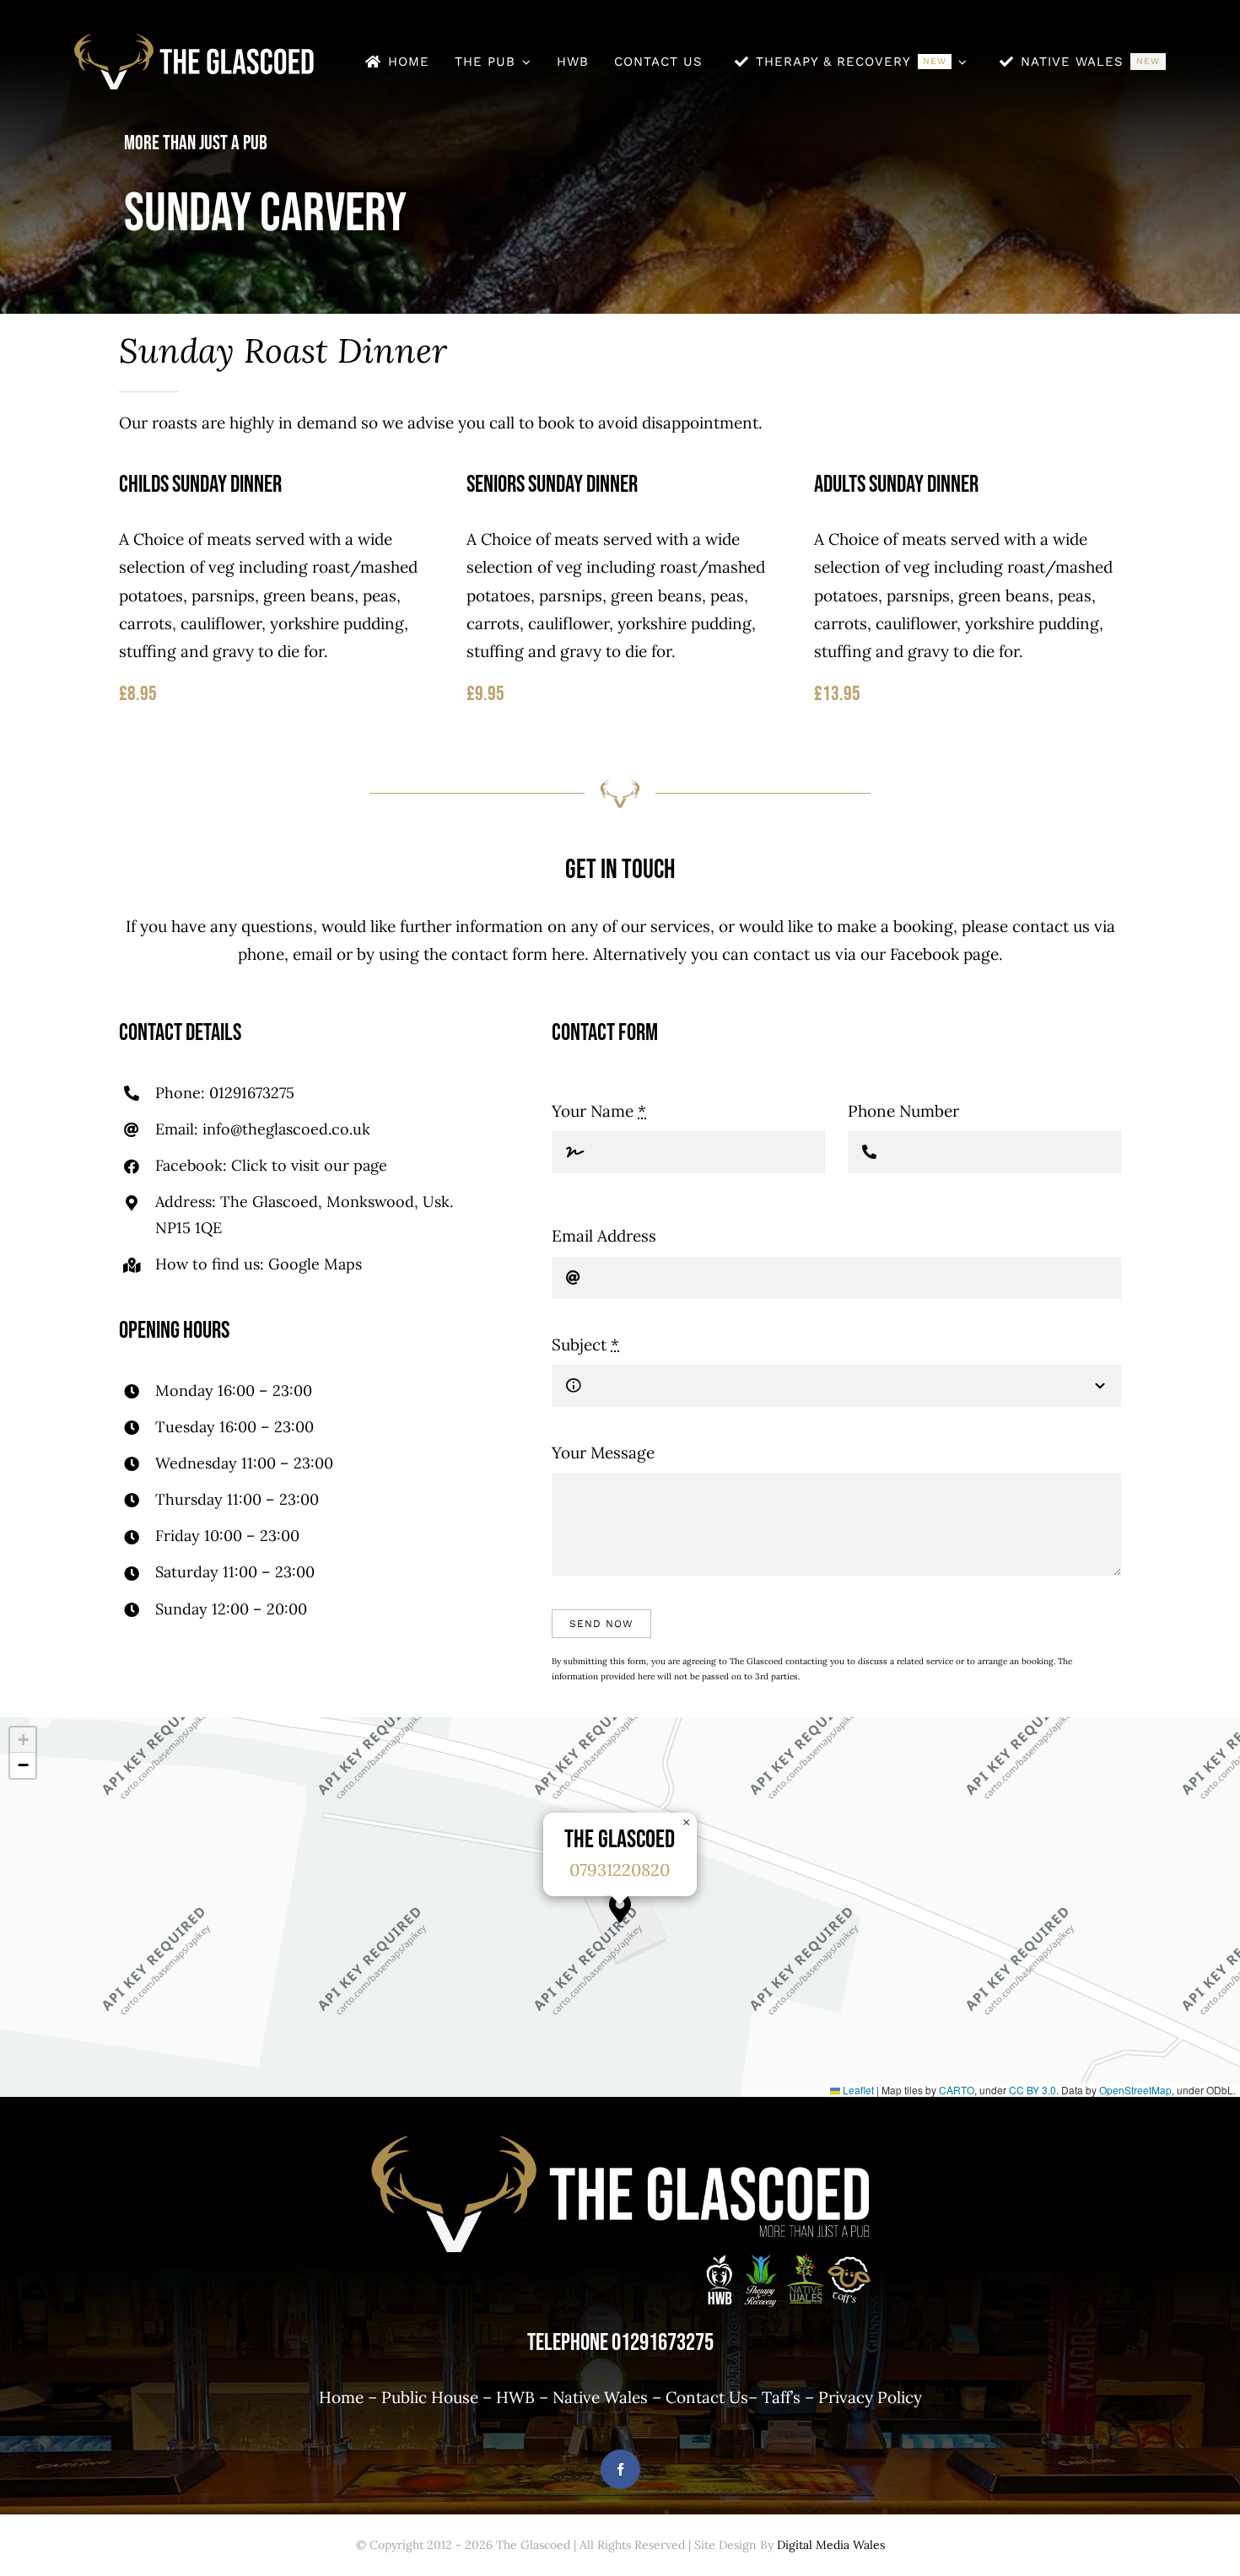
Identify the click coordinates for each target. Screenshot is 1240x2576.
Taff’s (781, 2397)
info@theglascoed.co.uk (286, 1129)
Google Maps (315, 1264)
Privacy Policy (870, 2397)
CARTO (957, 2090)
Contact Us (707, 2397)
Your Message (603, 1452)
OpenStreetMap (1135, 2090)
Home (341, 2397)
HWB (515, 2397)
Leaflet (857, 2090)
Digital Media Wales (831, 2545)
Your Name (599, 1111)
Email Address (604, 1236)
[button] (620, 1908)
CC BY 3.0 (1032, 2090)
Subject (585, 1345)
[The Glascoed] (194, 41)
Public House (430, 2397)
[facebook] (620, 2469)
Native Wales (600, 2397)
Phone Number (903, 1111)
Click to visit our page (309, 1165)
